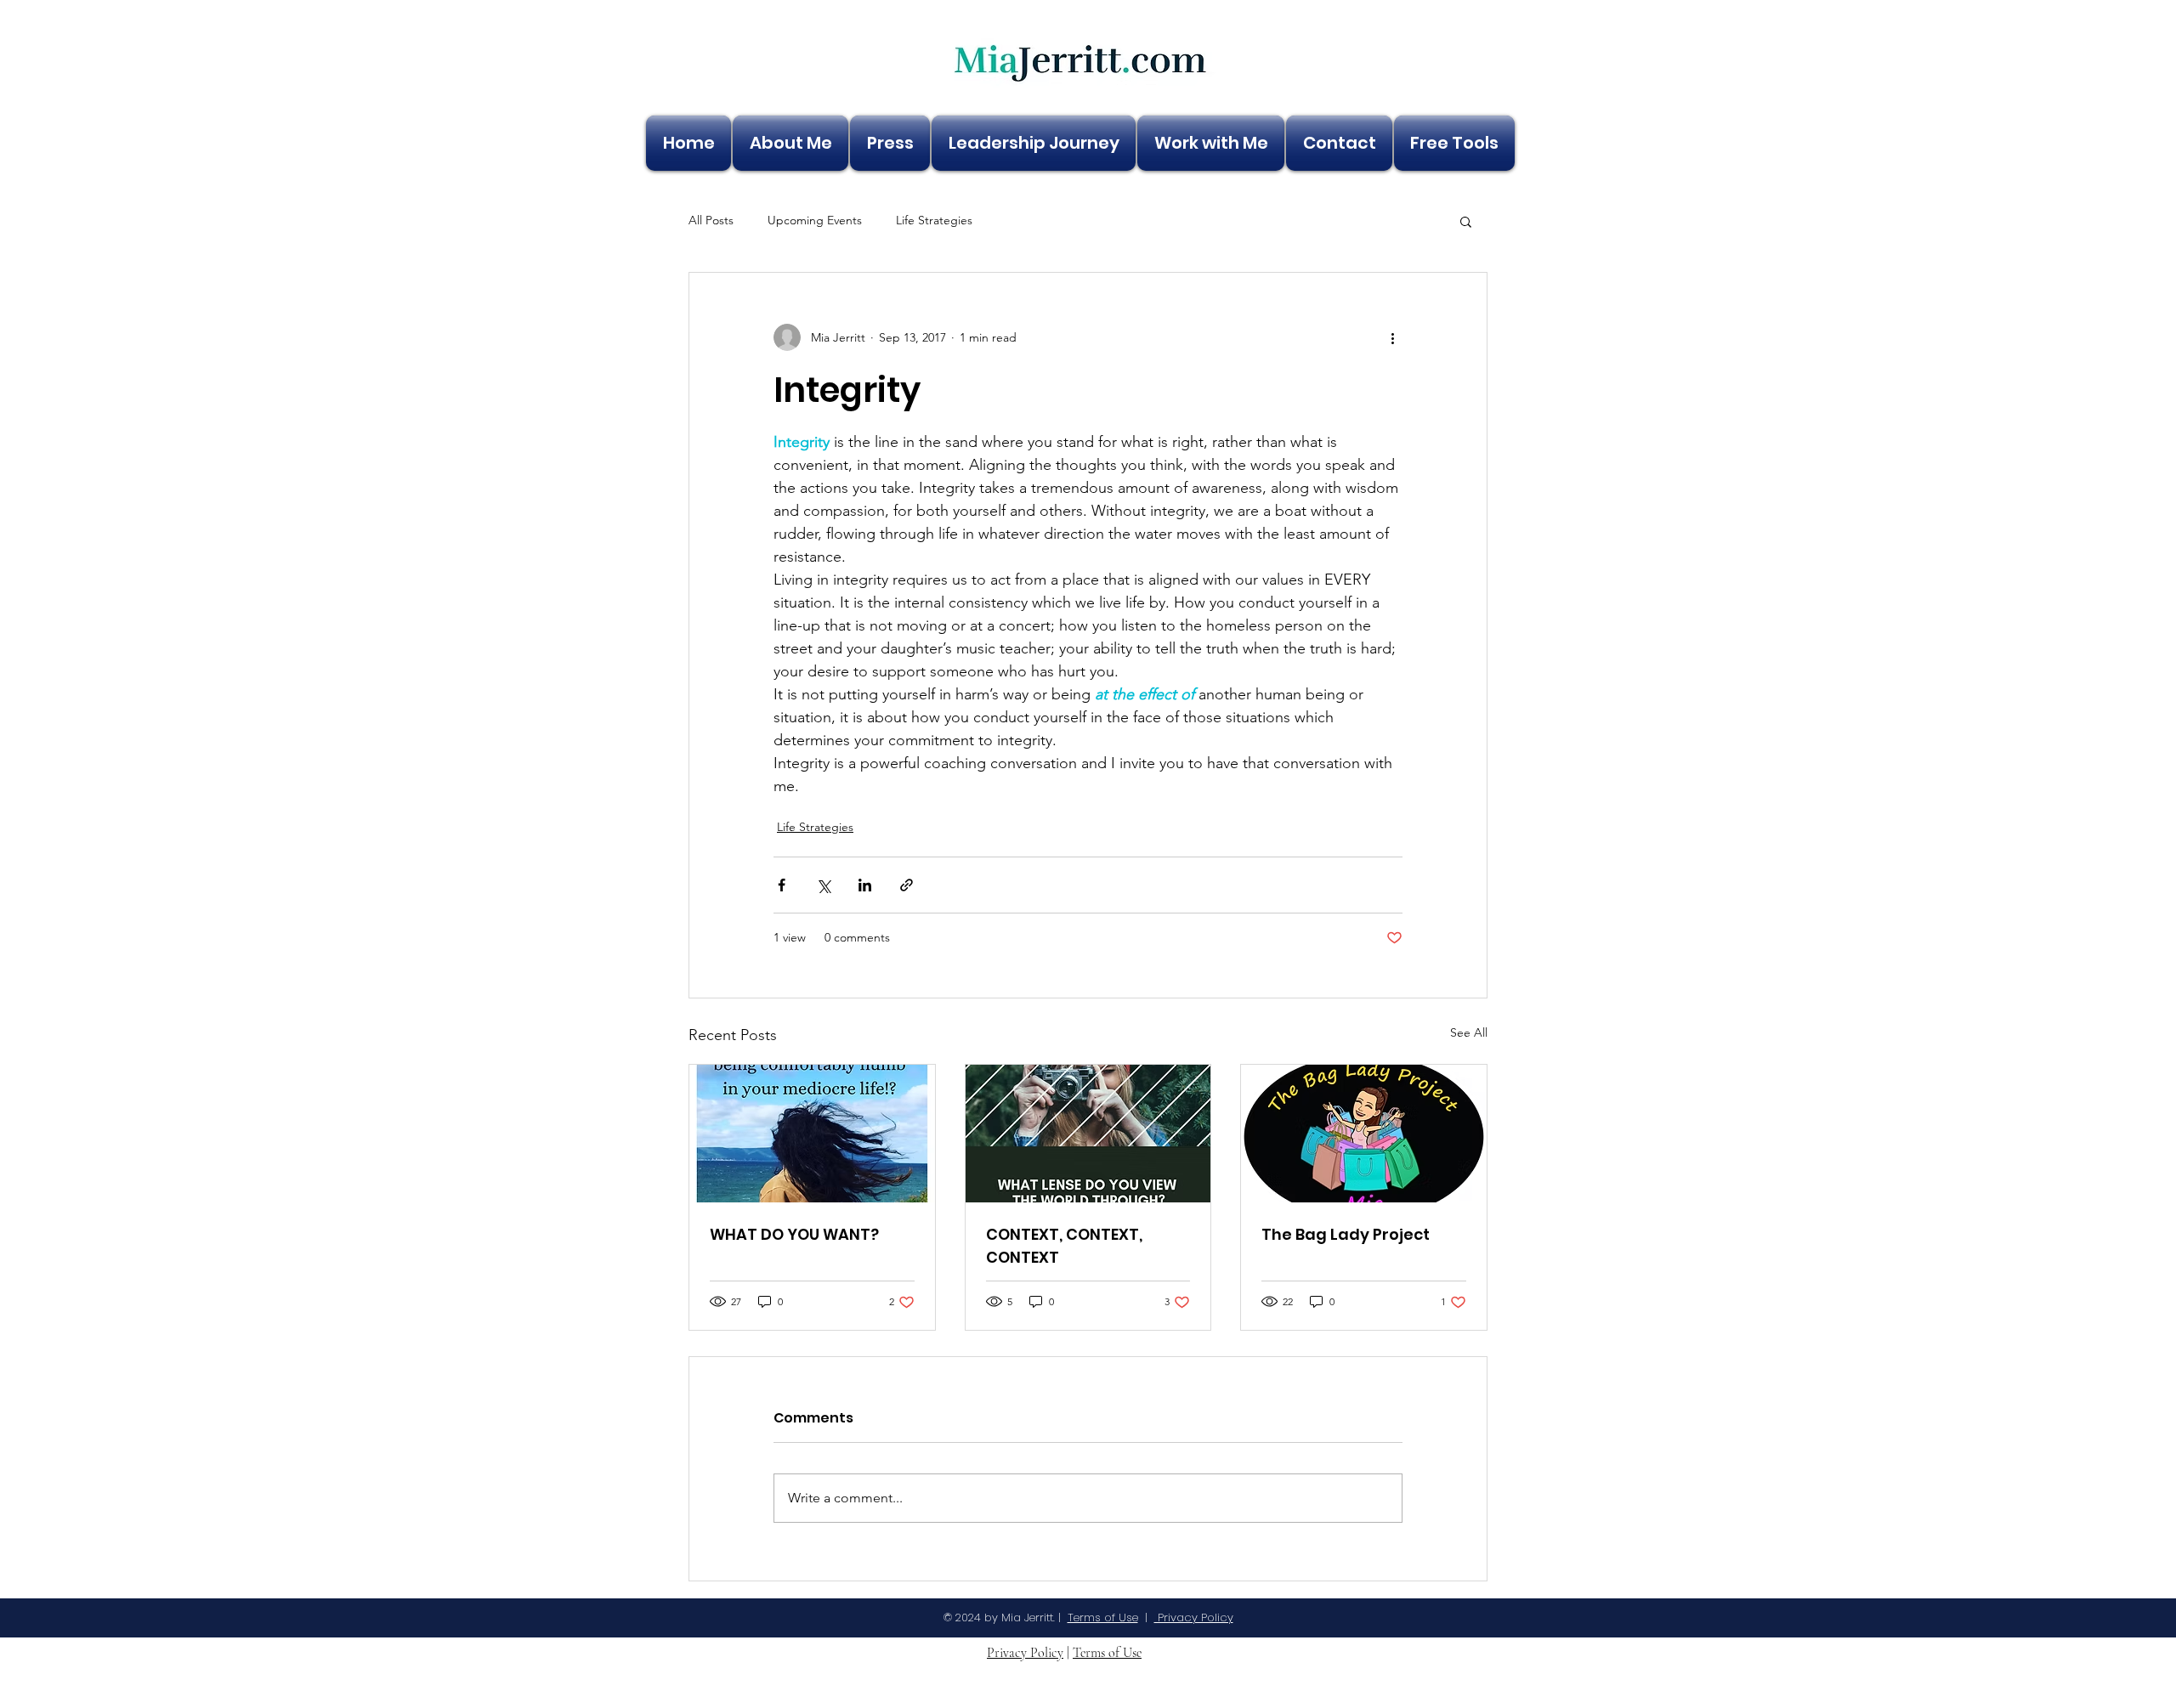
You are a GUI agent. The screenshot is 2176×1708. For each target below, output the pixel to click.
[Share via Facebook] (782, 885)
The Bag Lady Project (1346, 1234)
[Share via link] (907, 885)
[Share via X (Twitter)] (823, 885)
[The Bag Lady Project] (1364, 1134)
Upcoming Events (815, 220)
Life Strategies (934, 220)
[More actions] (1392, 337)
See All (1469, 1032)
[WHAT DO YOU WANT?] (812, 1134)
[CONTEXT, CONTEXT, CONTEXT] (1088, 1134)
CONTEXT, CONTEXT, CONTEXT (1064, 1246)
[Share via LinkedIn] (865, 885)
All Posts (711, 220)
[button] (1454, 143)
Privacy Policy (1194, 1618)
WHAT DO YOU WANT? (794, 1234)
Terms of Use (1103, 1618)
